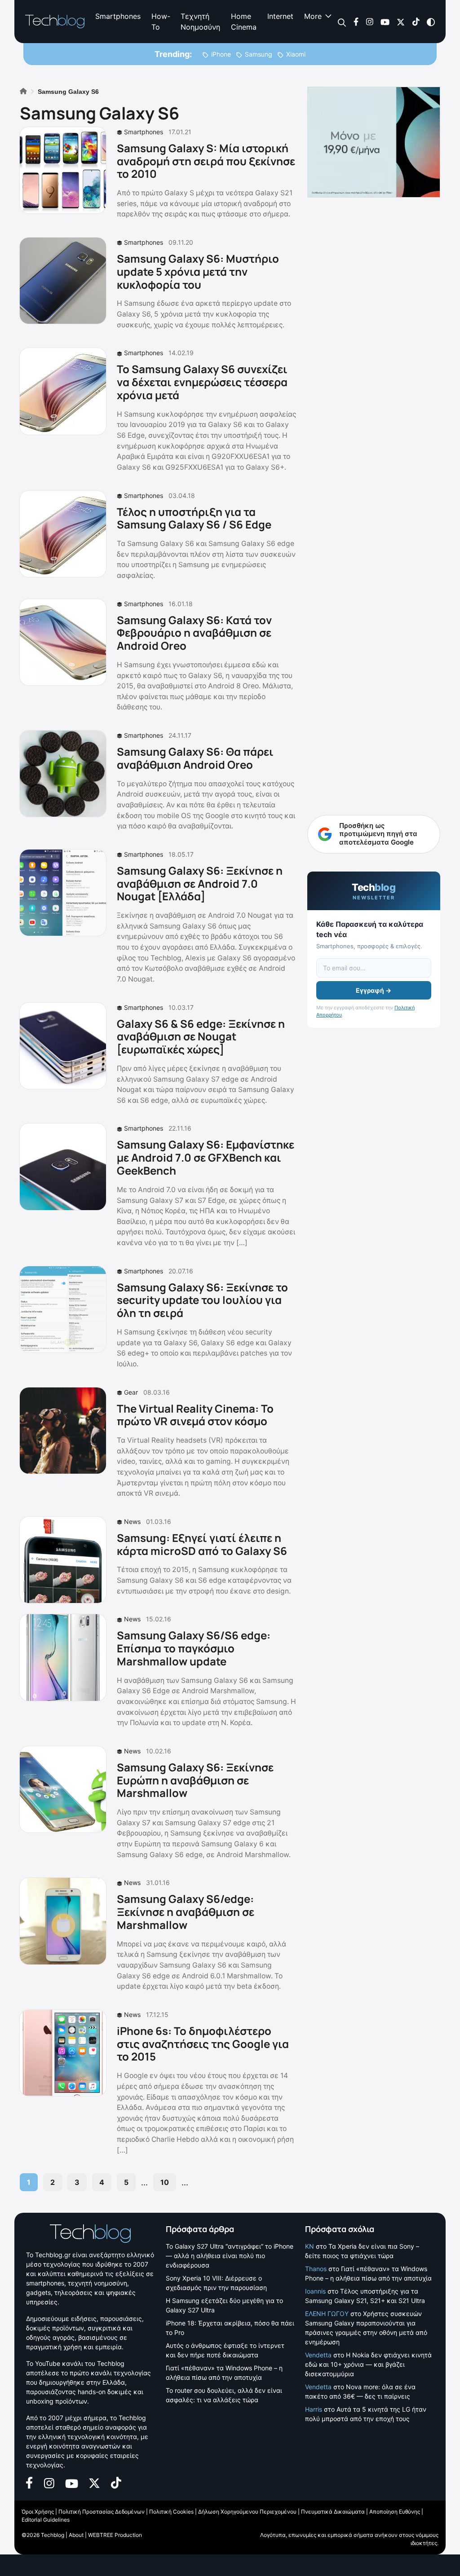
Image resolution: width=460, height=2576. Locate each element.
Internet (280, 16)
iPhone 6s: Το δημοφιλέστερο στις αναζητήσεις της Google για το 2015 (203, 2044)
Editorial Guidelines (46, 2520)
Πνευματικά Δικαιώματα (333, 2512)
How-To (161, 22)
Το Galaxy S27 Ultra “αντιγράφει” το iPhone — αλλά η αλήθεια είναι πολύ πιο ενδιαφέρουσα (230, 2256)
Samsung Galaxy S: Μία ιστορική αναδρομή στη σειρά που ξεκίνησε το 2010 (206, 161)
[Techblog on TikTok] (416, 21)
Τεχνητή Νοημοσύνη (200, 22)
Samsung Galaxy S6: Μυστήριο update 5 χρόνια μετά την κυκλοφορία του (198, 271)
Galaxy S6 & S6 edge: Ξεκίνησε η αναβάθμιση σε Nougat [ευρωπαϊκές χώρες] (201, 1037)
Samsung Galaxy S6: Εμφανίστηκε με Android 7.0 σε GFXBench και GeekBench (206, 1157)
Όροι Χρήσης (38, 2512)
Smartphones (118, 16)
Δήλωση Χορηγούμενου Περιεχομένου (247, 2512)
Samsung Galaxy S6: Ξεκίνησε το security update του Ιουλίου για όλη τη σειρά (202, 1300)
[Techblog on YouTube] (385, 21)
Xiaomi (296, 54)
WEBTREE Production (115, 2535)
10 (165, 2182)
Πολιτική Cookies (171, 2512)
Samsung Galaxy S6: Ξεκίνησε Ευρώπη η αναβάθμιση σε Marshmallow (195, 1780)
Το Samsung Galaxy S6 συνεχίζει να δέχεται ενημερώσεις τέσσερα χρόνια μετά (202, 382)
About (76, 2535)
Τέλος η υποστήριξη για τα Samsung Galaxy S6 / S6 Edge (194, 518)
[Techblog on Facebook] (356, 21)
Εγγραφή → (374, 990)
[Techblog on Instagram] (369, 21)
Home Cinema (244, 22)
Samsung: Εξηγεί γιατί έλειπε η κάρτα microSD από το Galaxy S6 (202, 1544)
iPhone (221, 54)
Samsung (259, 54)
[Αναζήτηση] (342, 22)
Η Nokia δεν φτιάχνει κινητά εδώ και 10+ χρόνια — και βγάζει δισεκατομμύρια (368, 2364)
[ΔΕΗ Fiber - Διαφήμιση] (374, 142)
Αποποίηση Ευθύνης (395, 2512)
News (132, 1521)
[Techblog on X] (401, 21)
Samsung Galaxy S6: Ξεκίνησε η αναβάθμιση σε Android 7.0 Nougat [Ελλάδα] (200, 883)
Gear (131, 1392)
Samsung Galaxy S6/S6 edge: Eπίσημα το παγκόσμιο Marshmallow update (194, 1648)
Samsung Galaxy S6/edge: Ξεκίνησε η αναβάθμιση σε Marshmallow (186, 1912)
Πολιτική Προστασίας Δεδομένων (102, 2512)
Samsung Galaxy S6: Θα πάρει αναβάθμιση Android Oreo (195, 758)
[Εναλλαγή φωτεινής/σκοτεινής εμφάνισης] (431, 21)
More (313, 16)
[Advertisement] (374, 623)
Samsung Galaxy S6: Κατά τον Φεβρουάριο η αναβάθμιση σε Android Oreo (194, 633)
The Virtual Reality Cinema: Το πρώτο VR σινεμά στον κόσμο (195, 1415)
